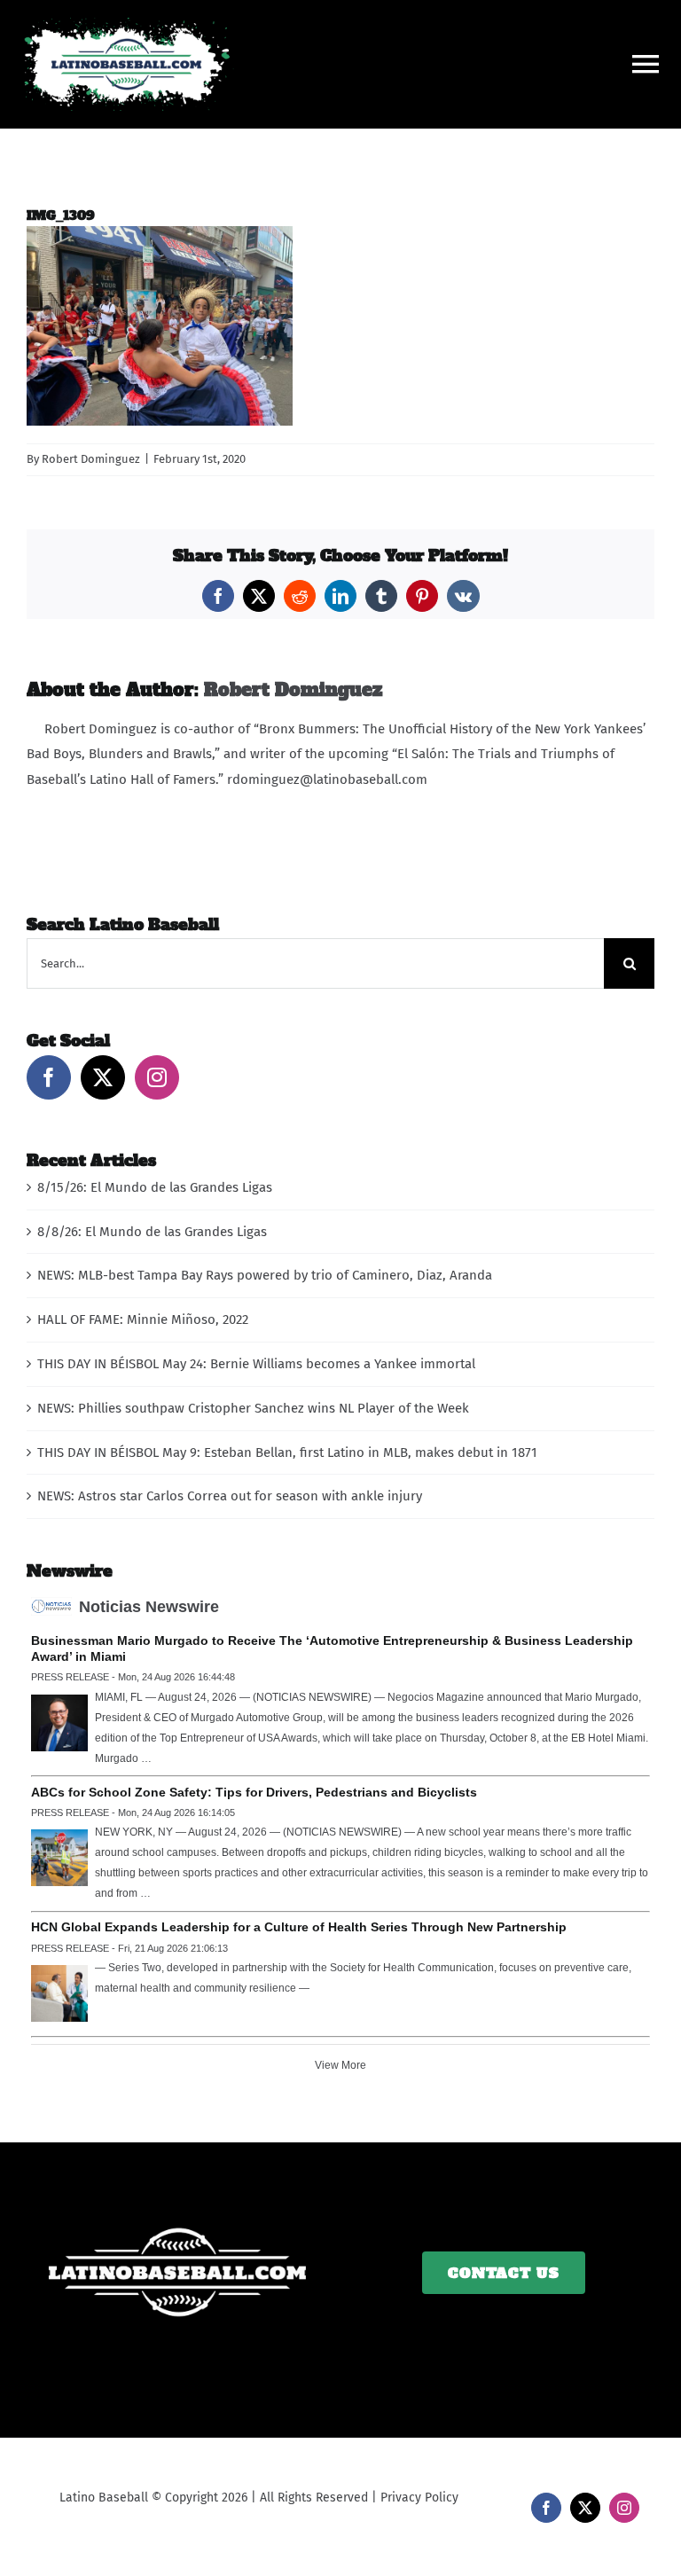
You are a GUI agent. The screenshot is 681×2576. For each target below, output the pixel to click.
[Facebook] (49, 1077)
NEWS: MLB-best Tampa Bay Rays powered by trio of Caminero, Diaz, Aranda (265, 1275)
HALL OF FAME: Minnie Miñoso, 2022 (143, 1319)
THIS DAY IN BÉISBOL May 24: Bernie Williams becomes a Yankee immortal (256, 1364)
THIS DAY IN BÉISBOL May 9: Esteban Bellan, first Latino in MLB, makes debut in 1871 (287, 1452)
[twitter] (585, 2508)
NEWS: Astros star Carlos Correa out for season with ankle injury (230, 1496)
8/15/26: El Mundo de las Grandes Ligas (155, 1187)
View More (340, 2065)
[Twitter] (103, 1077)
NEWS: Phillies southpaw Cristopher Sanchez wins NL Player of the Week (253, 1408)
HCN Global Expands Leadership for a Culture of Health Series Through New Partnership (299, 1927)
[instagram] (624, 2508)
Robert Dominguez (91, 459)
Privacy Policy (419, 2498)
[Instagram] (157, 1077)
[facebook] (546, 2508)
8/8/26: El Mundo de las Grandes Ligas (152, 1232)
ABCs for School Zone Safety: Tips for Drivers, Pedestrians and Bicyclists (254, 1792)
